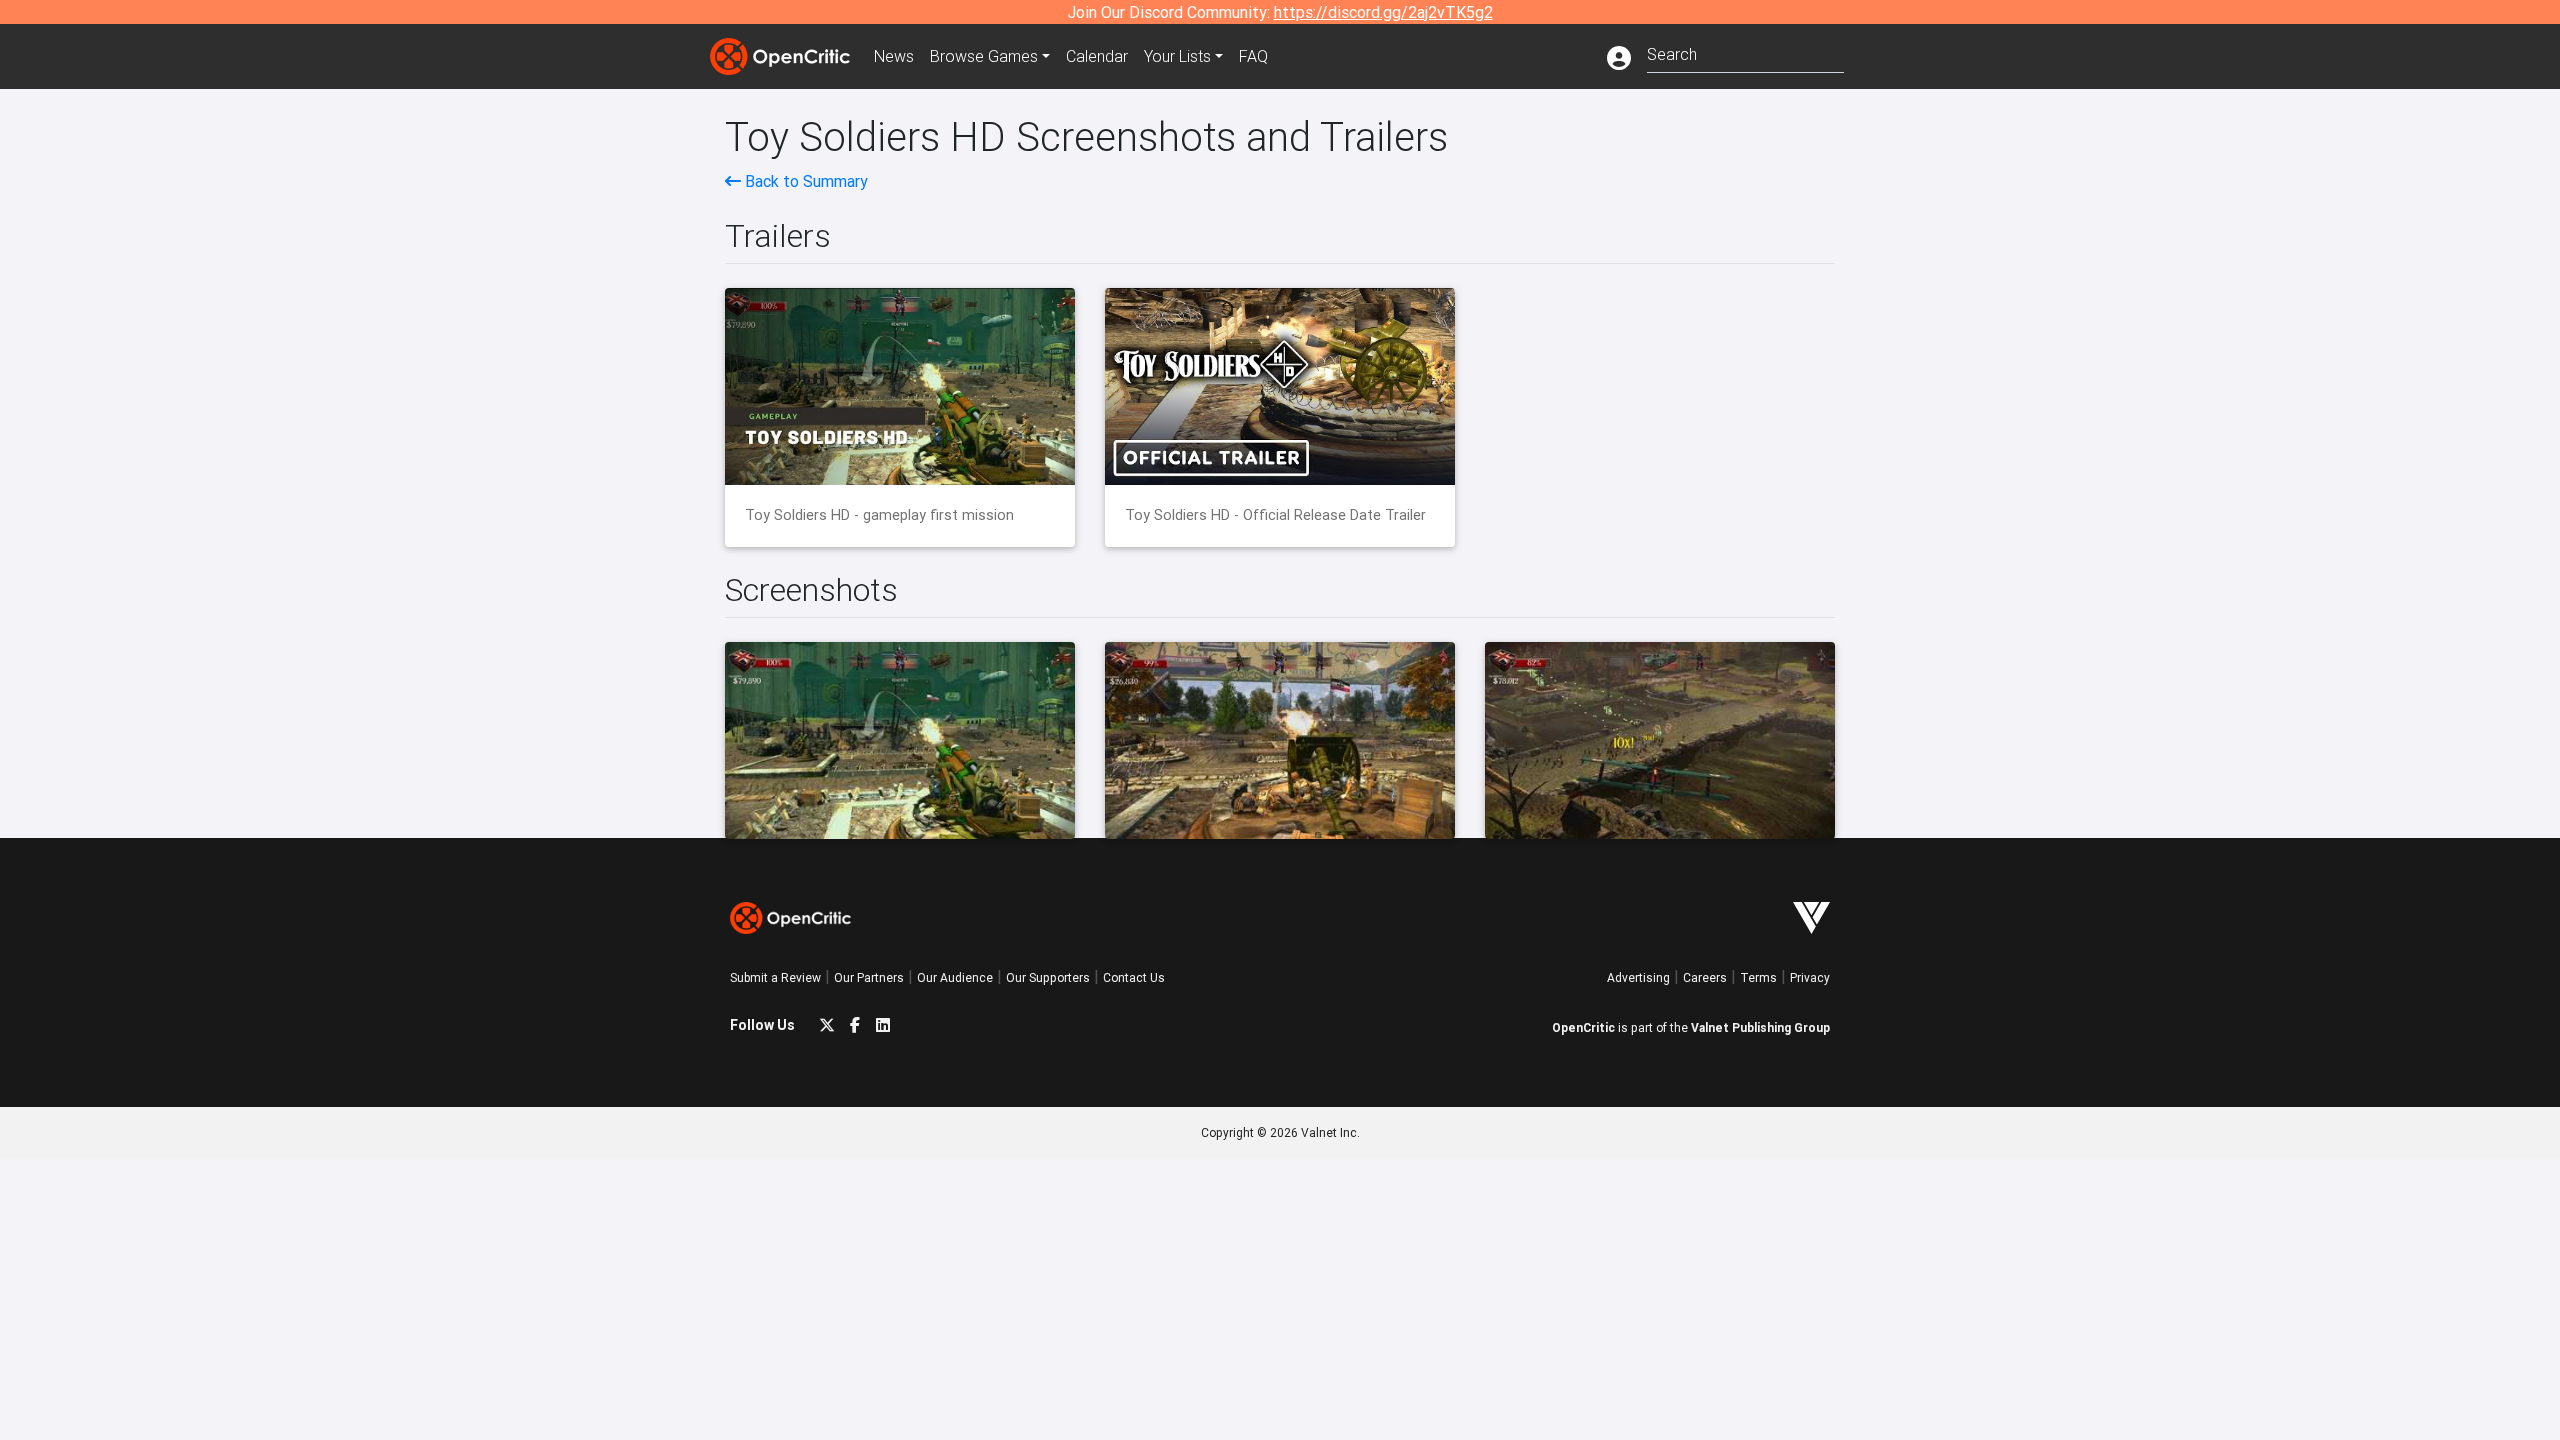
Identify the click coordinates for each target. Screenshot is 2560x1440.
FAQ (1253, 56)
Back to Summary (804, 181)
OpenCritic (1583, 1027)
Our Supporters (1048, 977)
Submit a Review (775, 977)
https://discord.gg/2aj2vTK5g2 (1383, 12)
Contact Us (1134, 977)
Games (984, 56)
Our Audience (955, 977)
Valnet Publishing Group (1760, 1027)
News (894, 56)
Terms (1758, 977)
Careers (1705, 977)
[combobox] (1745, 52)
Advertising (1638, 977)
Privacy (1810, 977)
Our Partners (869, 977)
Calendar (1097, 56)
